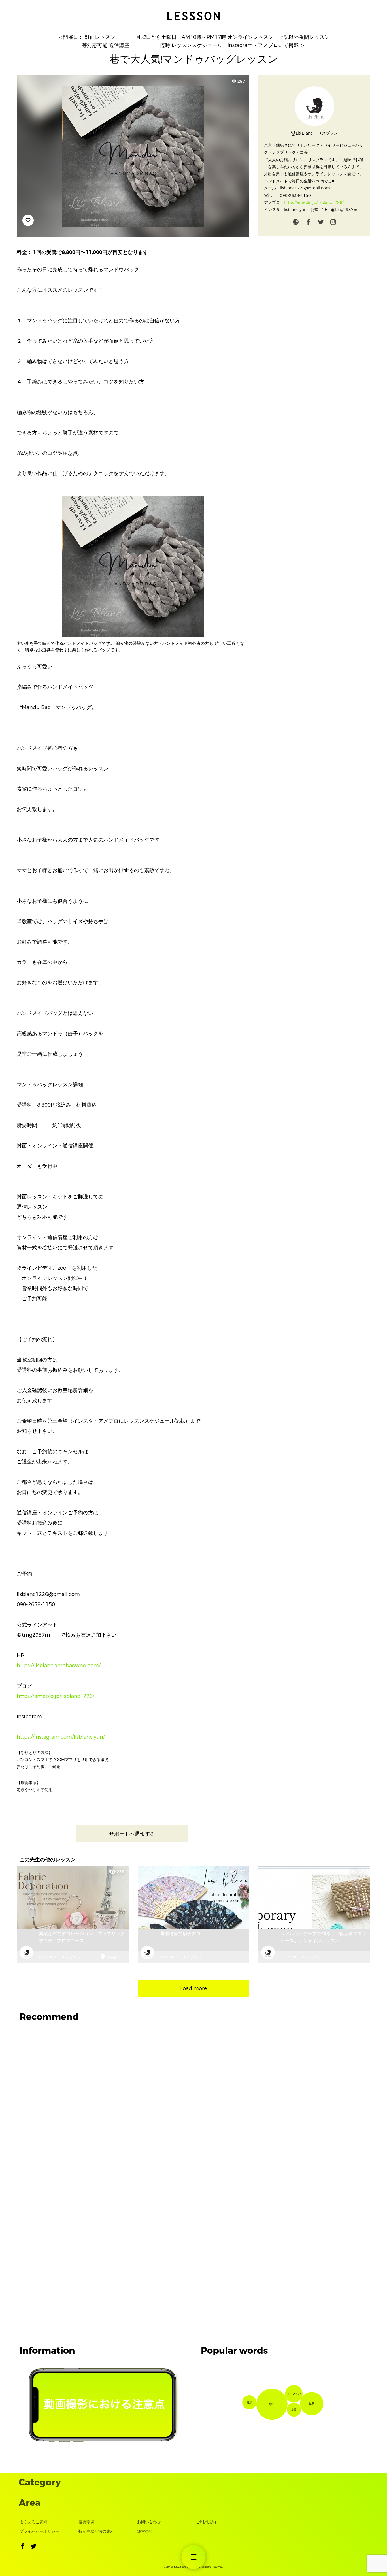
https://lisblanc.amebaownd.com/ (59, 1666)
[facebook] (308, 223)
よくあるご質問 (33, 2522)
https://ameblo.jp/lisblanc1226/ (56, 1696)
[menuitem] (194, 2557)
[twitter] (321, 223)
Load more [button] (194, 1988)
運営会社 (145, 2531)
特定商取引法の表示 (96, 2531)
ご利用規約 (206, 2522)
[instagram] (333, 223)
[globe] (296, 223)
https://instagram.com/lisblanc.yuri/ (61, 1737)
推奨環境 (86, 2522)
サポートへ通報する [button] (132, 1834)
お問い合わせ (149, 2522)
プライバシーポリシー (39, 2531)
